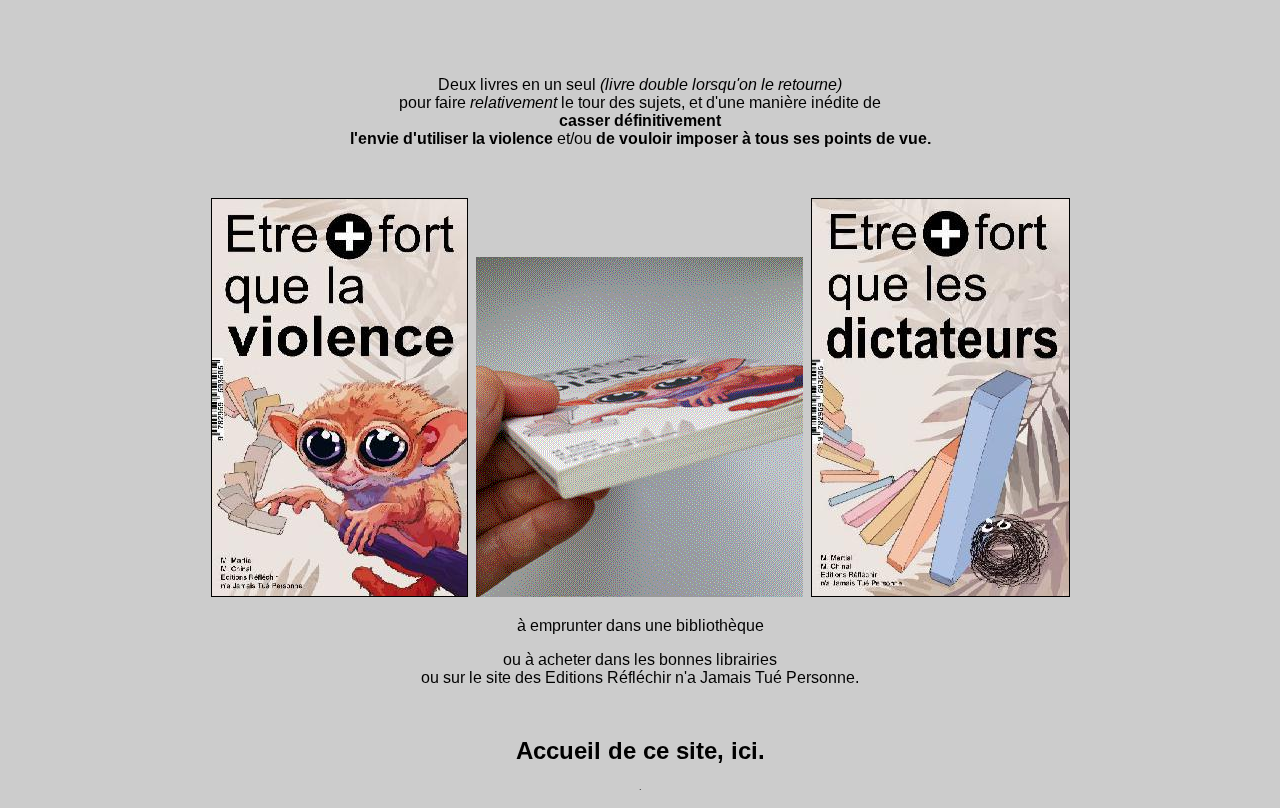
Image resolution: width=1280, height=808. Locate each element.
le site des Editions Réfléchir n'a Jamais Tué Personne (662, 677)
